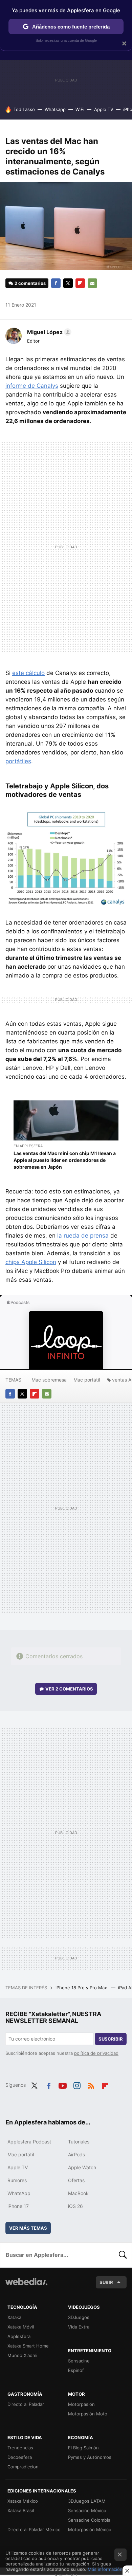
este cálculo (28, 673)
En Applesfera (28, 1146)
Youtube (63, 2084)
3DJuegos (79, 2317)
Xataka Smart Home (28, 2346)
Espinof (76, 2370)
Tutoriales (79, 2142)
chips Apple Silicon (31, 1262)
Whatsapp (55, 109)
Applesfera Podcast (29, 2142)
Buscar (123, 2255)
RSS (91, 2084)
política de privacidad (96, 2053)
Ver (69, 1689)
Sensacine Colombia (89, 2520)
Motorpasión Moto (88, 2414)
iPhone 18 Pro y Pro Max (82, 1988)
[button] (48, 332)
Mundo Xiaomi (22, 2355)
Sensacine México (87, 2510)
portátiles (18, 761)
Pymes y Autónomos (90, 2457)
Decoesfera (20, 2457)
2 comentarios (30, 283)
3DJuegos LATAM (87, 2501)
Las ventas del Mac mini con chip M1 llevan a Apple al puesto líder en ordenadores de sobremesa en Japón (65, 1160)
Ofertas (76, 2180)
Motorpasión (81, 2404)
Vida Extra (79, 2327)
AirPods (76, 2154)
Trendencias (20, 2448)
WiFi (80, 109)
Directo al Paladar (26, 2404)
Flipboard (80, 283)
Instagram (77, 2084)
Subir (106, 2282)
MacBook (78, 2193)
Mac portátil (87, 1380)
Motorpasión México (90, 2529)
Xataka (14, 2317)
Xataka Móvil (21, 2327)
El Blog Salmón (83, 2448)
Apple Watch (82, 2167)
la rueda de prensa (83, 1236)
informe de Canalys (32, 386)
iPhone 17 (18, 2206)
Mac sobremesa (49, 1380)
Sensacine (79, 2361)
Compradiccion (23, 2467)
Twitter (68, 283)
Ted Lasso (24, 109)
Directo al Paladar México (34, 2529)
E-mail (92, 283)
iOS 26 (75, 2206)
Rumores (17, 2180)
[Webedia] (26, 2286)
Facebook (56, 283)
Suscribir (111, 2039)
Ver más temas (28, 2228)
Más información (105, 2569)
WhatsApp (19, 2193)
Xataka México (23, 2501)
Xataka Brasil (21, 2510)
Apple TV (104, 109)
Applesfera (19, 2336)
